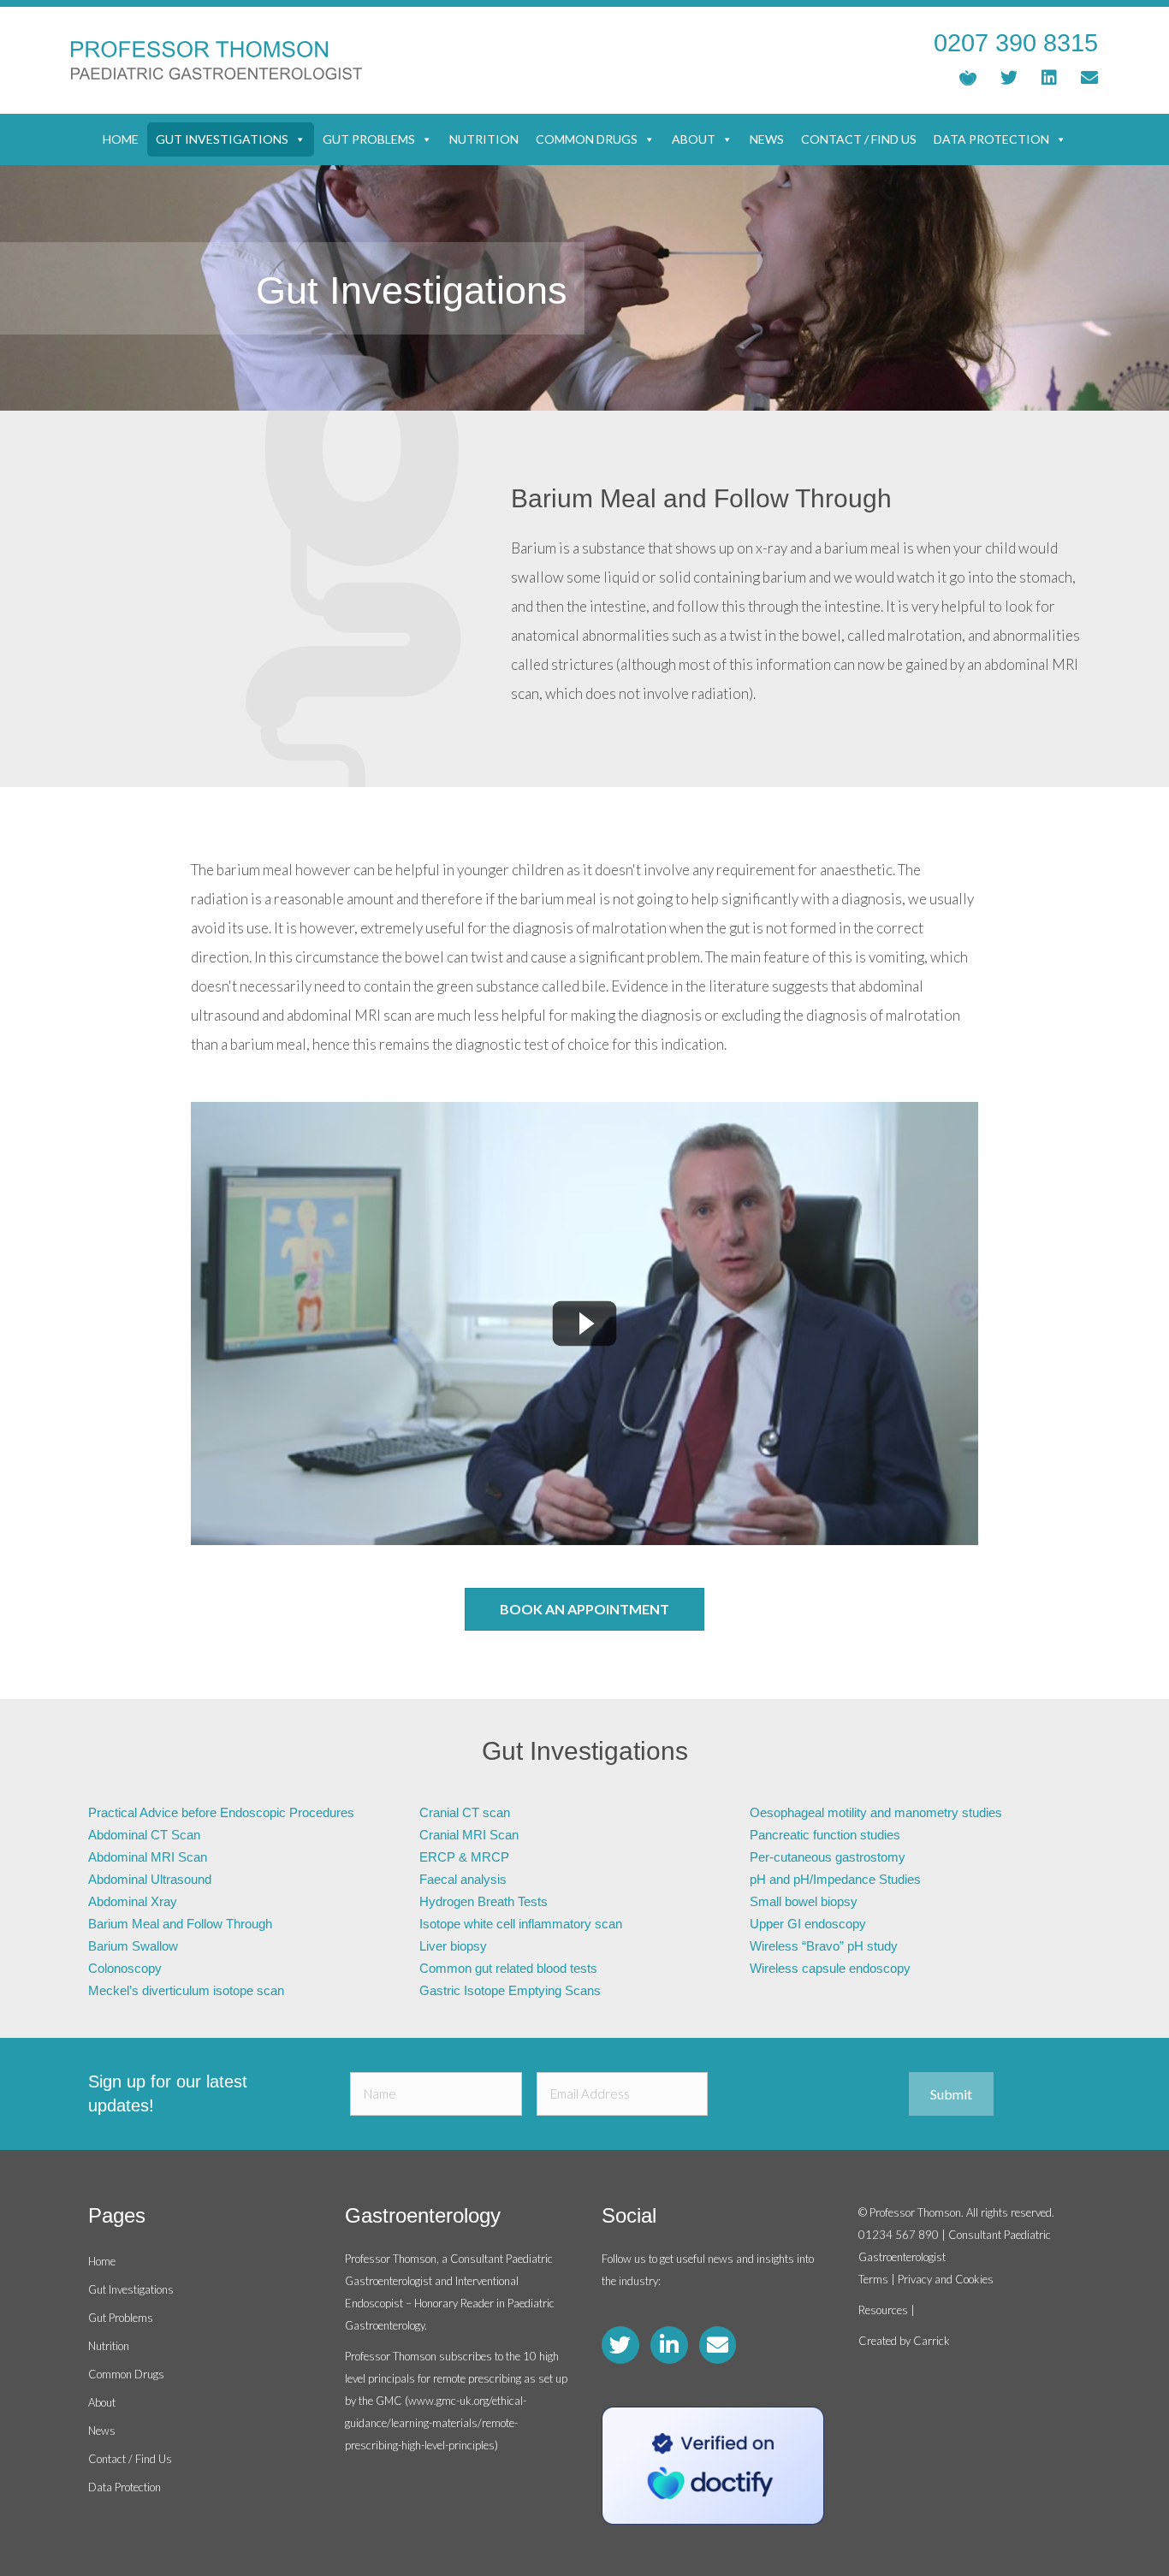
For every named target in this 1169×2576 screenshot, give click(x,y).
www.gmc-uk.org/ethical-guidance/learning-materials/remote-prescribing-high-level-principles (436, 2423)
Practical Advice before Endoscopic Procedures (221, 1812)
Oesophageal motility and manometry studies (876, 1812)
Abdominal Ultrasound (150, 1879)
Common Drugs (587, 139)
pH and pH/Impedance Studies (835, 1879)
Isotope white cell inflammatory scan (521, 1924)
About (694, 139)
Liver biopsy (453, 1946)
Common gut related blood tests (508, 1968)
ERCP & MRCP (464, 1857)
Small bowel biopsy (804, 1901)
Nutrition (484, 139)
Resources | (887, 2310)
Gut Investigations (222, 139)
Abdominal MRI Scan (148, 1857)
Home (121, 139)
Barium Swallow (133, 1946)
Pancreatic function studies (825, 1835)
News (767, 139)
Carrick (932, 2341)
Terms (873, 2279)
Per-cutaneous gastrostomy (828, 1857)
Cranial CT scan (465, 1812)
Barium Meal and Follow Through (180, 1924)
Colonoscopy (125, 1968)
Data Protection (991, 139)
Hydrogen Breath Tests (484, 1901)
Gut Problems (369, 139)
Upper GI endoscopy (808, 1924)
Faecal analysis (463, 1879)
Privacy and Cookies (946, 2279)
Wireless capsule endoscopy (830, 1968)
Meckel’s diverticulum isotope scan (186, 1990)
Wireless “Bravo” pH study (824, 1946)
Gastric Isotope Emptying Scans (510, 1990)
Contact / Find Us (859, 139)
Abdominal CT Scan (144, 1835)
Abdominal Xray (133, 1901)
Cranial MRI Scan (469, 1835)
